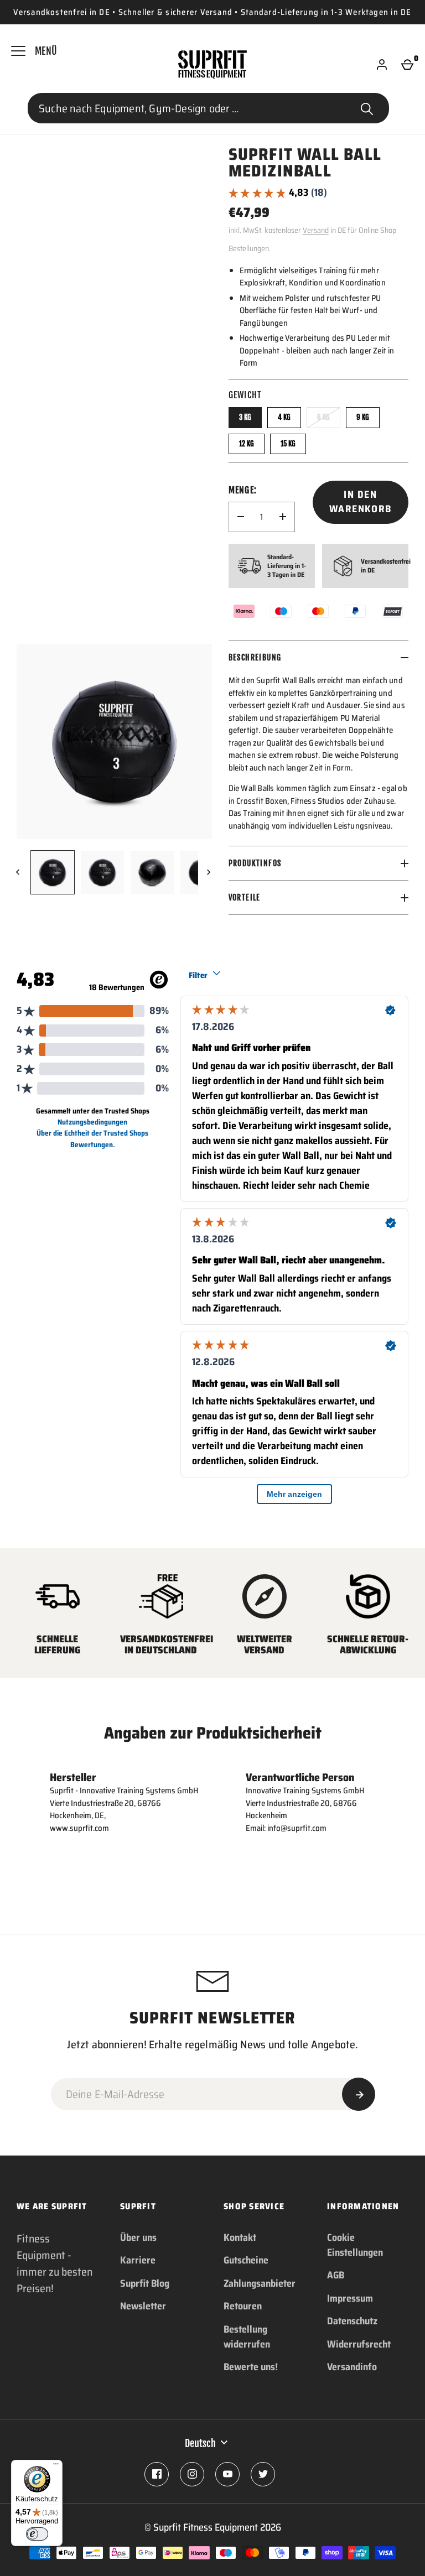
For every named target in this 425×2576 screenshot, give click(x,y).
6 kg (323, 417)
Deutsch (200, 2443)
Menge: (243, 490)
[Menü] (56, 2466)
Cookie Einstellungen (355, 2245)
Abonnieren (359, 2094)
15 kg (288, 444)
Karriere (138, 2260)
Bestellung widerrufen (247, 2337)
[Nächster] (210, 872)
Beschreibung (255, 657)
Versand (316, 230)
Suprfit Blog (145, 2283)
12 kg (247, 444)
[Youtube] (227, 2474)
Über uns (138, 2237)
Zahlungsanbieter (260, 2283)
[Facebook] (157, 2474)
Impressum (350, 2298)
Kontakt (240, 2237)
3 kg (245, 417)
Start (367, 108)
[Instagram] (192, 2474)
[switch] (37, 2534)
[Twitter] (263, 2474)
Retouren (243, 2306)
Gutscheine (246, 2260)
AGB (336, 2275)
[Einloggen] (382, 65)
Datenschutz (352, 2321)
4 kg (284, 417)
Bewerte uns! (251, 2367)
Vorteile (245, 897)
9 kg (363, 417)
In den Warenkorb (361, 502)
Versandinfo (352, 2367)
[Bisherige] (19, 872)
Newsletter (143, 2306)
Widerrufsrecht (359, 2344)
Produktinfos (255, 863)
